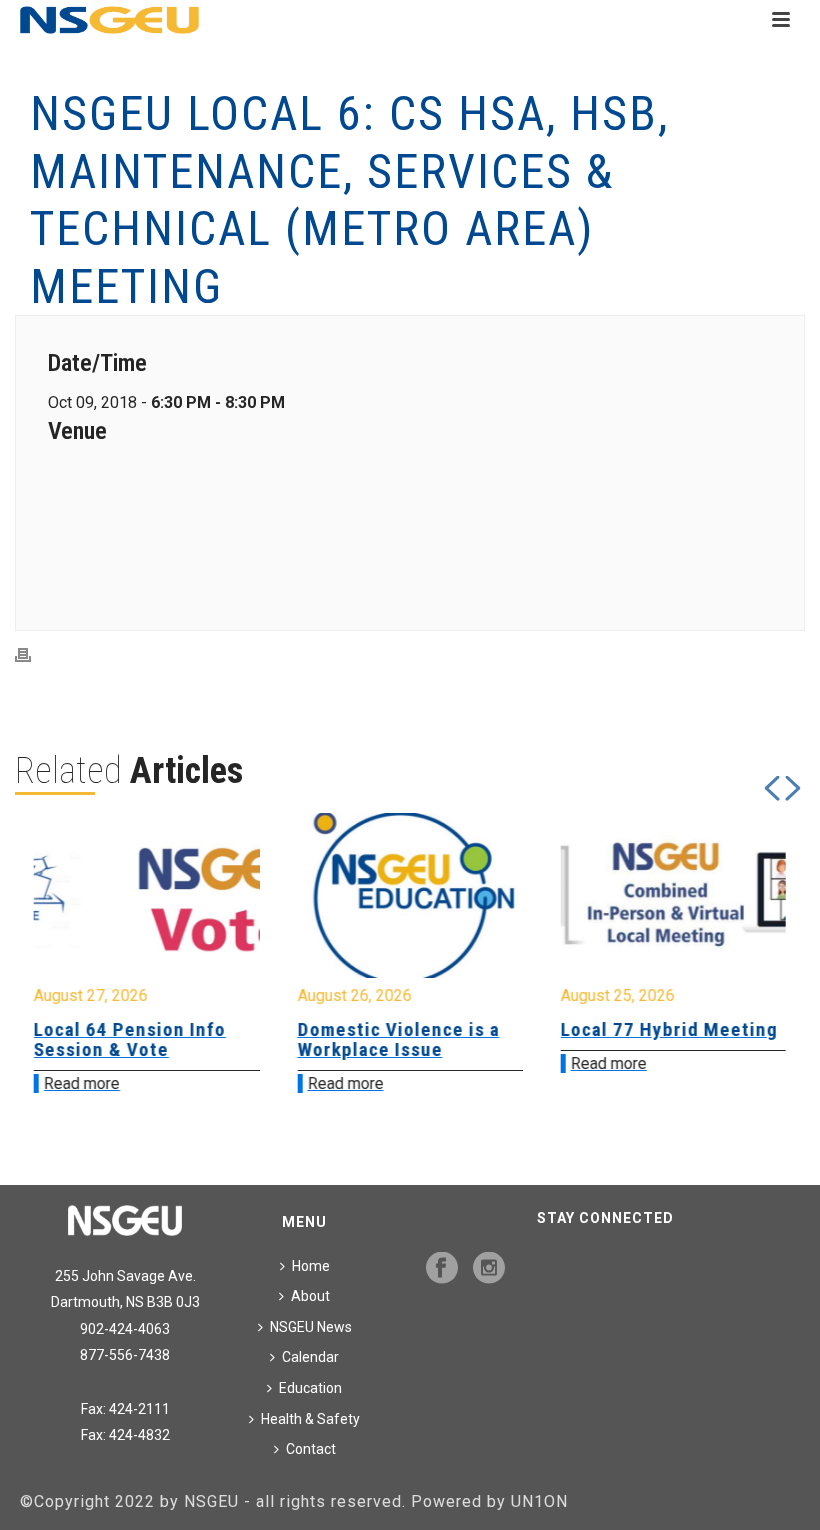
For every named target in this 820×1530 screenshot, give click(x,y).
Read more (57, 1083)
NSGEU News (311, 1327)
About (310, 1296)
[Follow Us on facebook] (442, 1269)
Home (311, 1266)
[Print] (33, 654)
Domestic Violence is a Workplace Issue (373, 1039)
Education (310, 1388)
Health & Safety (310, 1419)
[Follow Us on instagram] (489, 1269)
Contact (311, 1449)
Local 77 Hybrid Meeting (644, 1029)
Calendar (310, 1357)
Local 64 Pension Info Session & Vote (105, 1039)
